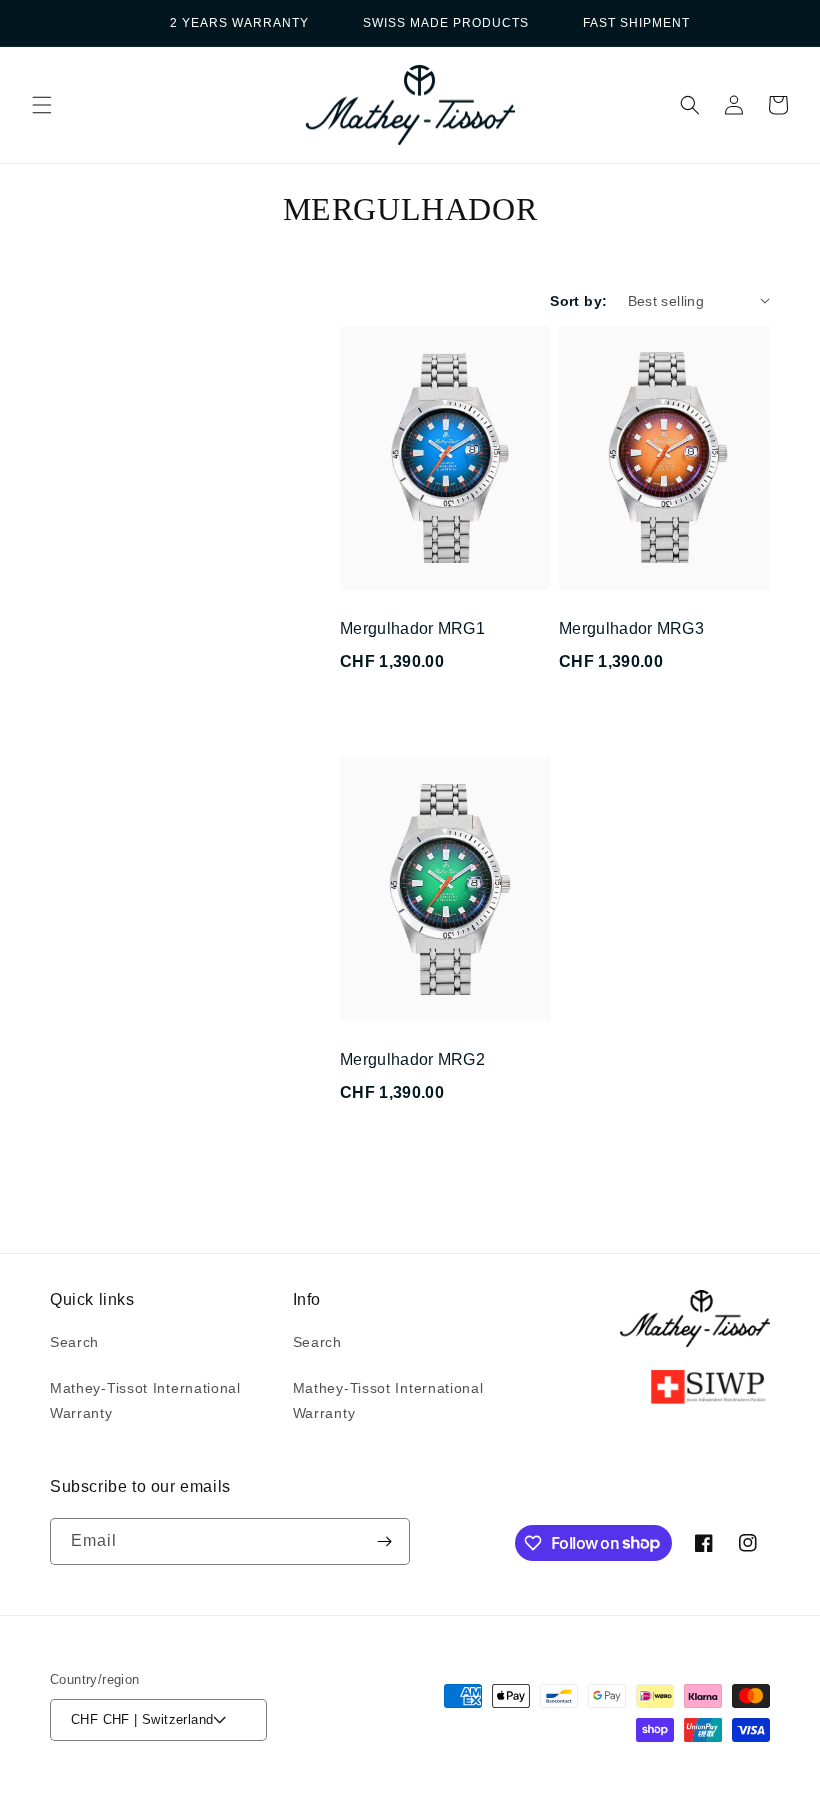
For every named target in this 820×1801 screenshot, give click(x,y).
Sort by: (578, 301)
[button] (42, 105)
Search (74, 1342)
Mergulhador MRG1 (412, 628)
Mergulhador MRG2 (412, 1059)
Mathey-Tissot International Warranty (145, 1400)
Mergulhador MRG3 (631, 628)
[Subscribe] (384, 1541)
